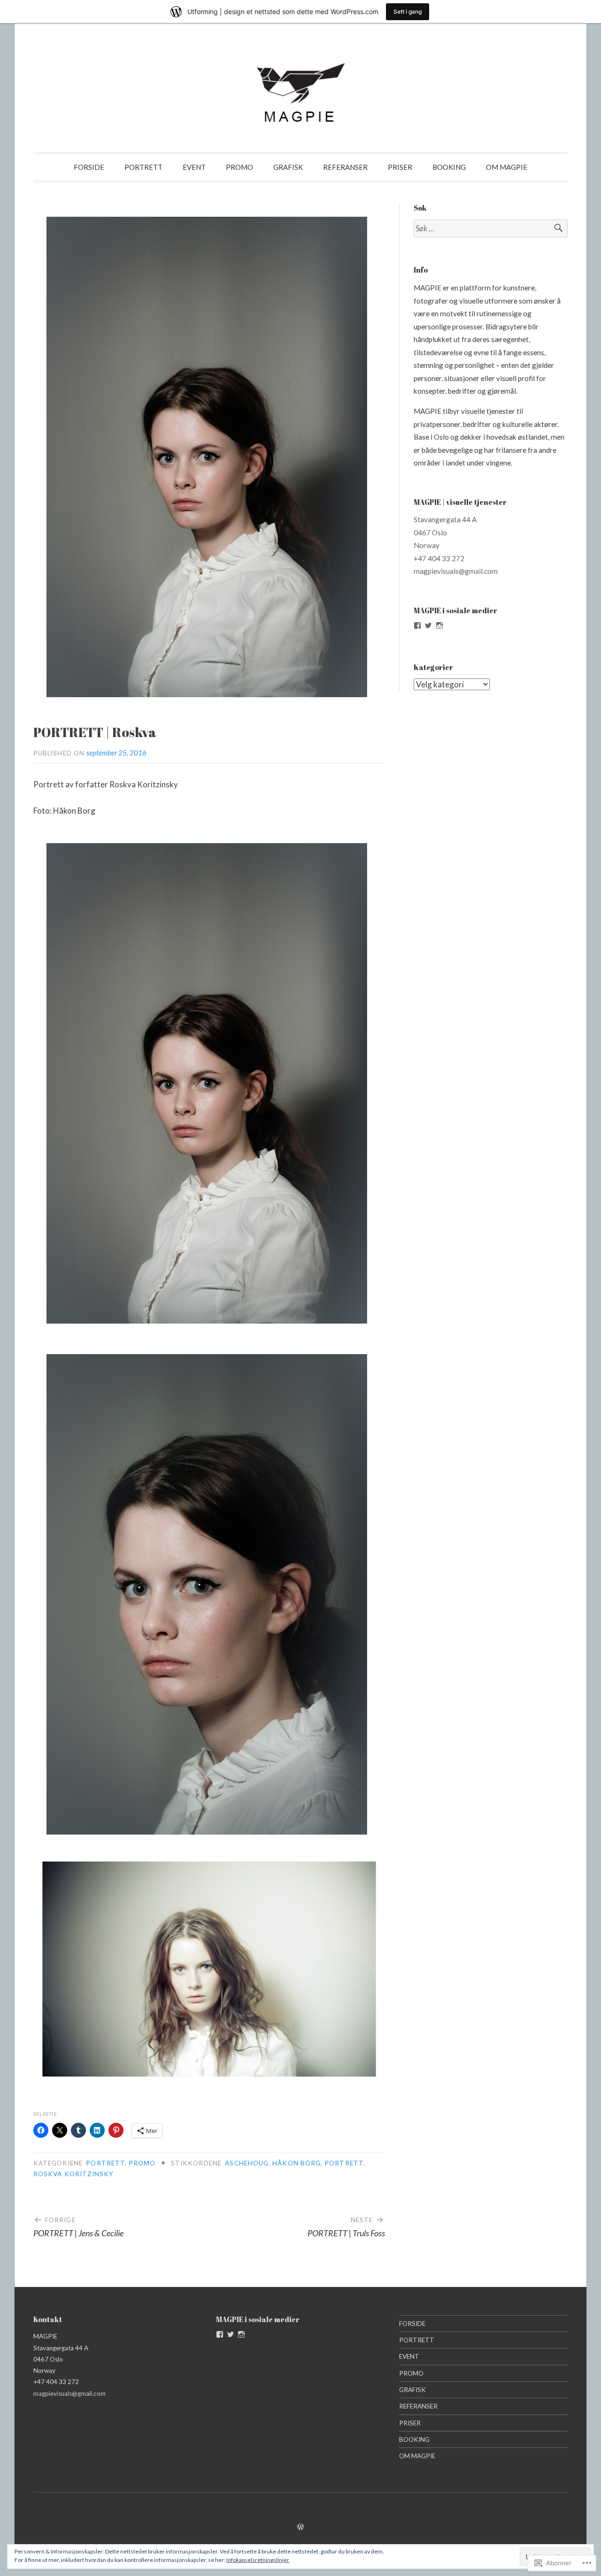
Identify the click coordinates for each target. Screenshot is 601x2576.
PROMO (239, 167)
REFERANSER (345, 167)
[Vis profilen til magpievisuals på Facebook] (417, 625)
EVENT (194, 167)
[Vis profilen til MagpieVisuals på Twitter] (428, 625)
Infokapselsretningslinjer (258, 2560)
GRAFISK (288, 167)
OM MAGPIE (507, 167)
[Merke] (491, 229)
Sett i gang (408, 11)
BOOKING (449, 167)
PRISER (400, 167)
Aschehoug (247, 2163)
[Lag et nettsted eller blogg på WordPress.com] (300, 2527)
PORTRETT (143, 167)
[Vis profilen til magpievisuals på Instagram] (439, 625)
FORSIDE (89, 167)
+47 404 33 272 (439, 558)
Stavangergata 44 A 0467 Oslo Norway (445, 532)
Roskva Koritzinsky (73, 2174)
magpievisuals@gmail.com (456, 571)
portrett (344, 2163)
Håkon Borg (297, 2163)
